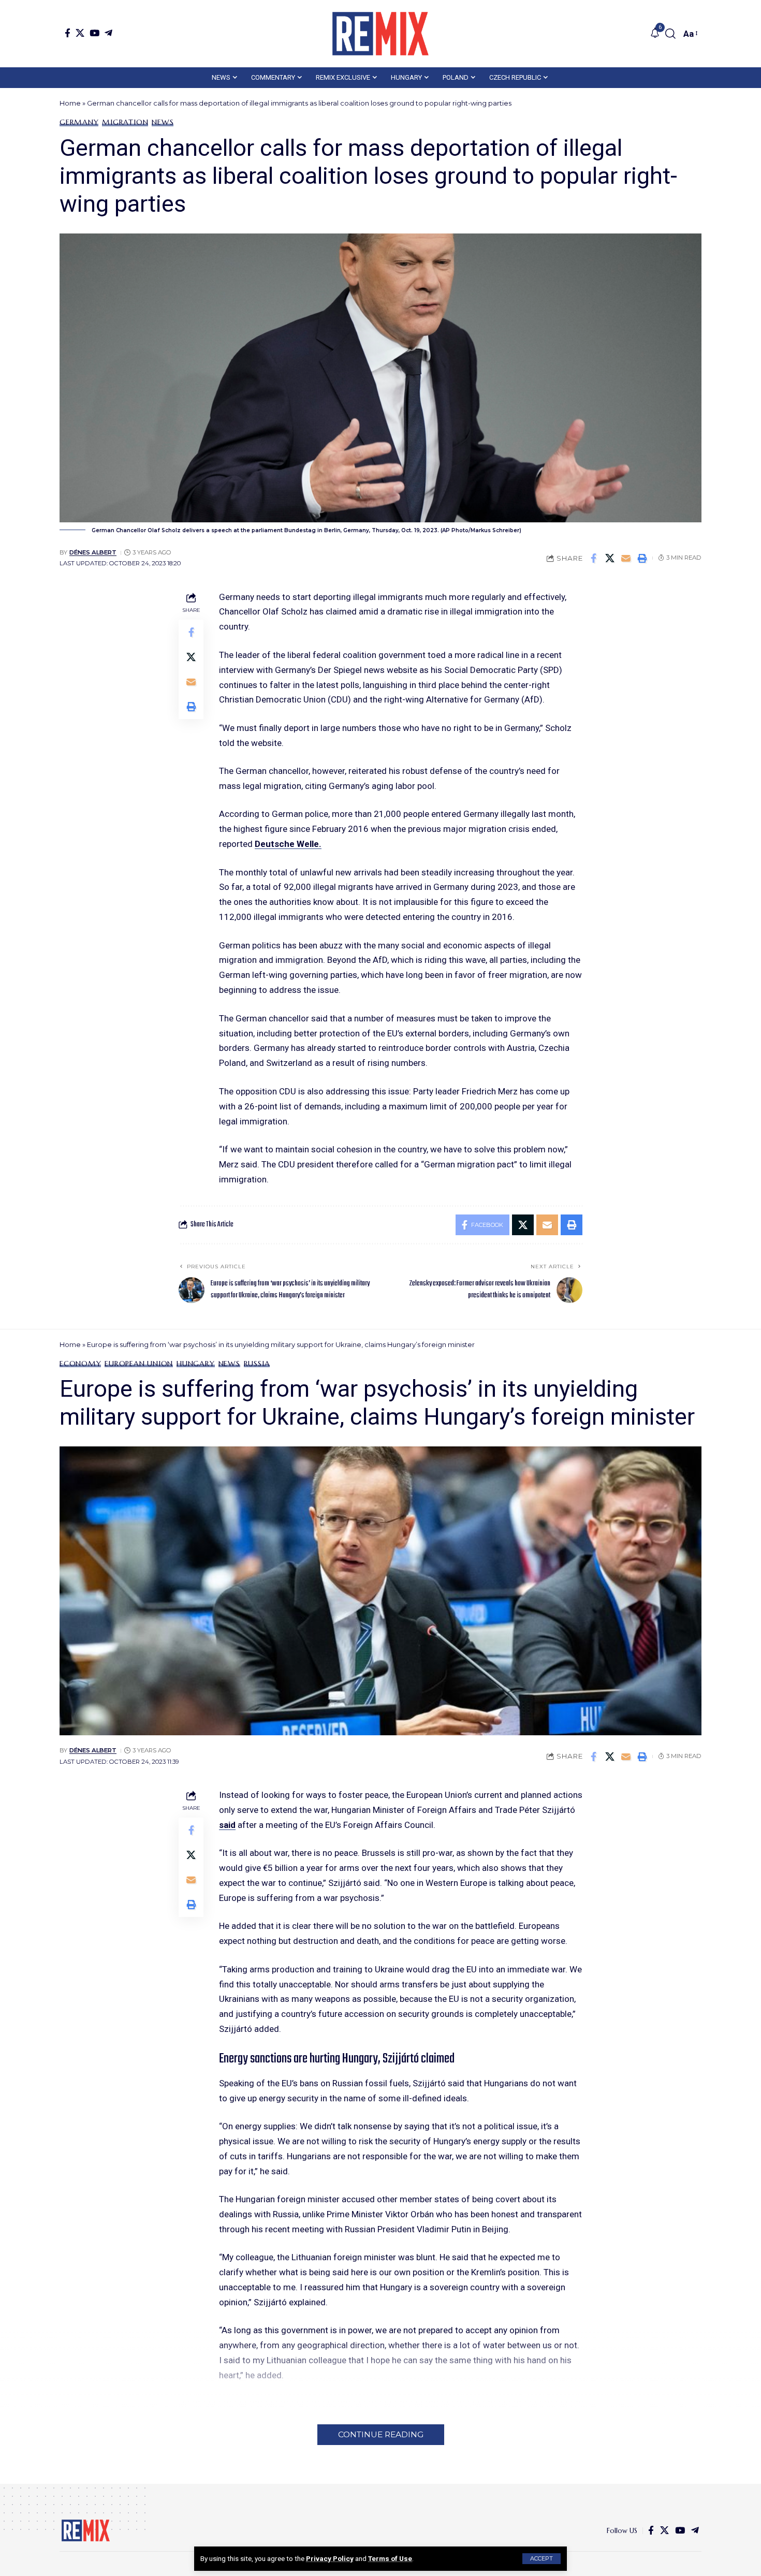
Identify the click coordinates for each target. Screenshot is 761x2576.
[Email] (626, 558)
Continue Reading (381, 2434)
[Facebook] (68, 33)
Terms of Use (390, 2558)
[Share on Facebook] (594, 558)
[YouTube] (94, 33)
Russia (257, 1364)
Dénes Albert (93, 552)
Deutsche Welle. (288, 844)
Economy (80, 1364)
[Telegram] (108, 33)
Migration (125, 122)
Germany (79, 122)
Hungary (195, 1364)
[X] (80, 33)
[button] (542, 2559)
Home (70, 103)
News (163, 122)
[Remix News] (380, 34)
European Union (139, 1364)
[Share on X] (610, 558)
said (227, 1825)
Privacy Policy (330, 2558)
